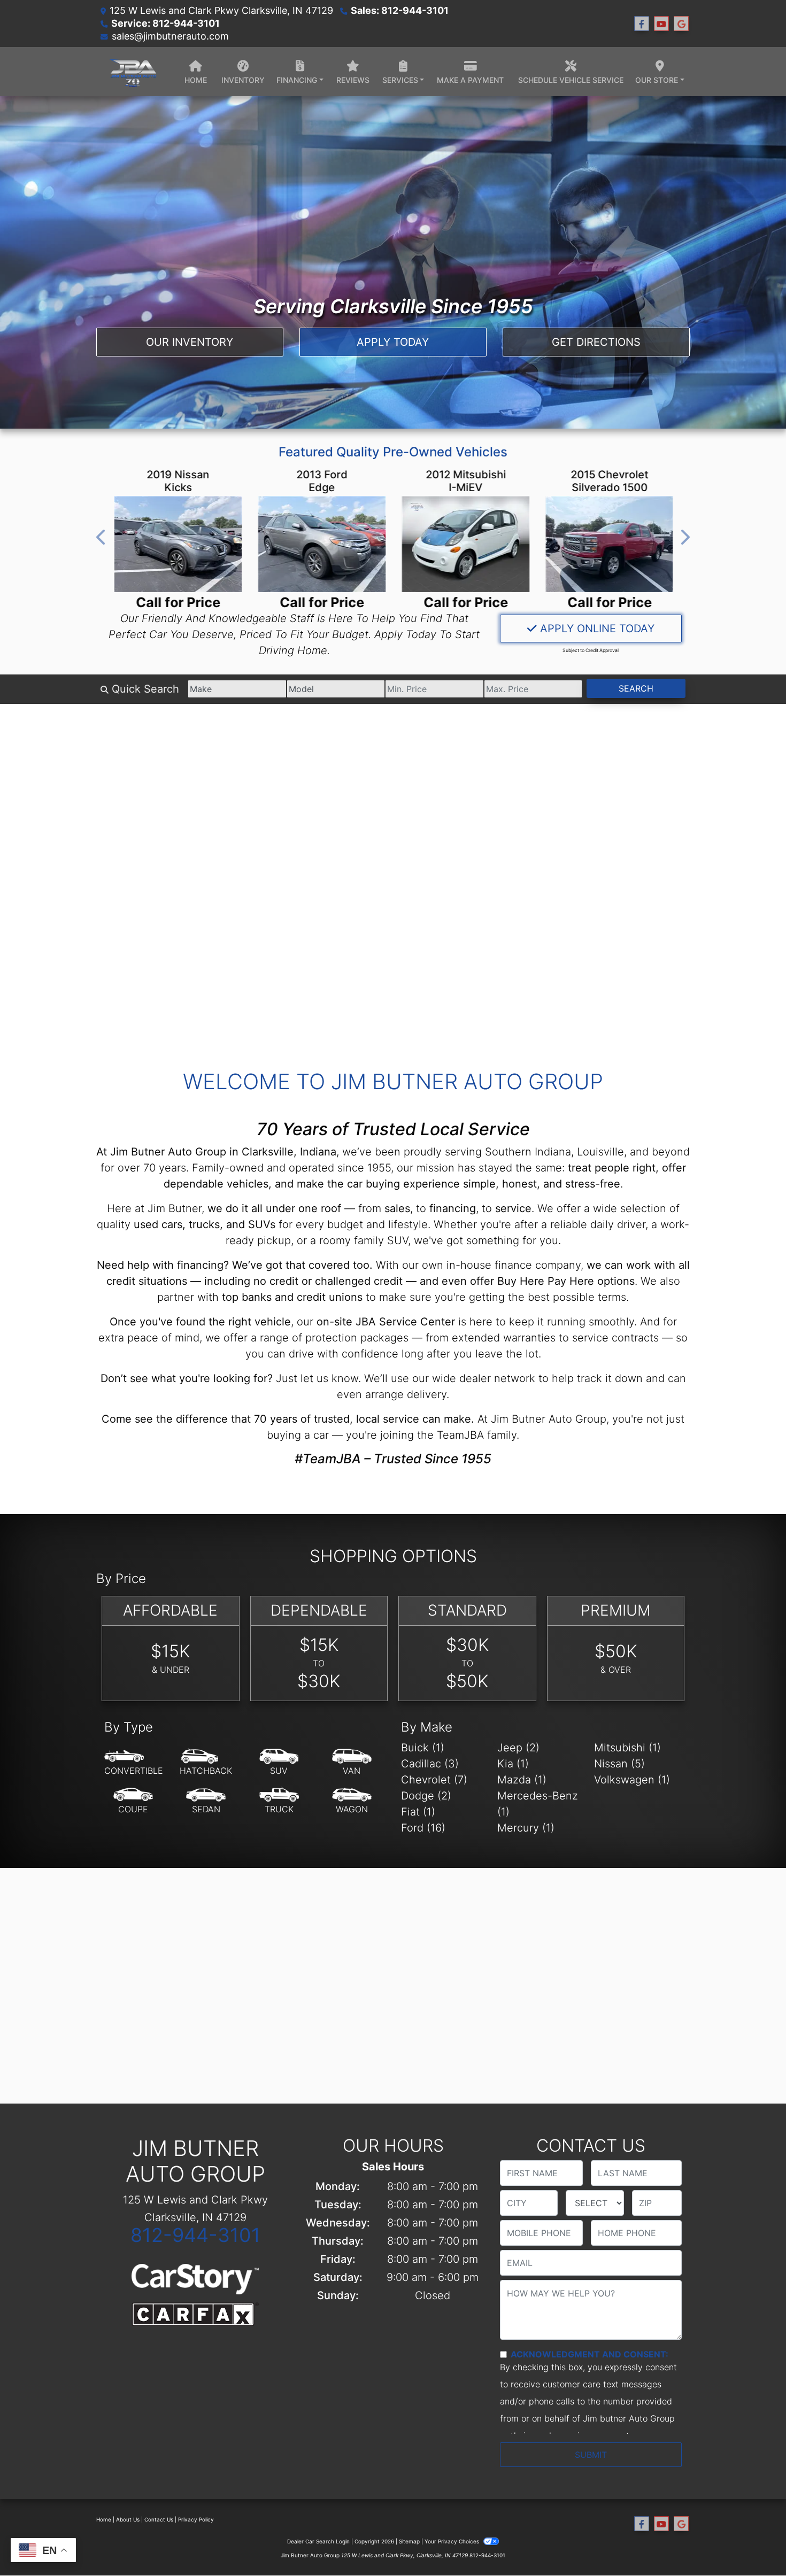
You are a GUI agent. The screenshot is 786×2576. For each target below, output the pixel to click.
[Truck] (279, 1801)
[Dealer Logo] (132, 72)
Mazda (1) (522, 1780)
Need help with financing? (163, 1265)
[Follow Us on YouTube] (661, 24)
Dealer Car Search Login (318, 2541)
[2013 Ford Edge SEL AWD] (321, 544)
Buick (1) (423, 1748)
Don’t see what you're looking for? (187, 1378)
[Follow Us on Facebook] (642, 24)
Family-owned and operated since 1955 (291, 1168)
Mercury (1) (526, 1828)
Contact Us (159, 2519)
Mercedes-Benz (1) (538, 1804)
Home (104, 2519)
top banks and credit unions (292, 1297)
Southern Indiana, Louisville (554, 1152)
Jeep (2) (518, 1748)
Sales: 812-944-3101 (400, 10)
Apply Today (393, 342)
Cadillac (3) (430, 1764)
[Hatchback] (206, 1763)
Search (636, 688)
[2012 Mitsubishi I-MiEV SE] (465, 544)
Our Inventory (190, 342)
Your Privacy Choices (453, 2541)
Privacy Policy (196, 2519)
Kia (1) (513, 1764)
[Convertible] (134, 1763)
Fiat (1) (418, 1812)
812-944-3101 (195, 2235)
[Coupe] (133, 1801)
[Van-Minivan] (352, 1763)
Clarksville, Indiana (289, 1152)
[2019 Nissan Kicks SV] (177, 544)
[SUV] (279, 1763)
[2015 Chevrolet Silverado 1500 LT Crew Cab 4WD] (609, 544)
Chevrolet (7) (434, 1780)
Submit (591, 2455)
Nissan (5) (619, 1764)
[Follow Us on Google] (681, 24)
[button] (102, 537)
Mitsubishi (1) (627, 1748)
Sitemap (409, 2541)
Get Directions (596, 342)
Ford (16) (423, 1828)
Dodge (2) (426, 1796)
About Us (128, 2519)
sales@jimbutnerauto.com (170, 36)
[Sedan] (206, 1801)
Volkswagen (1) (632, 1780)
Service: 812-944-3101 (165, 23)
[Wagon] (352, 1801)
